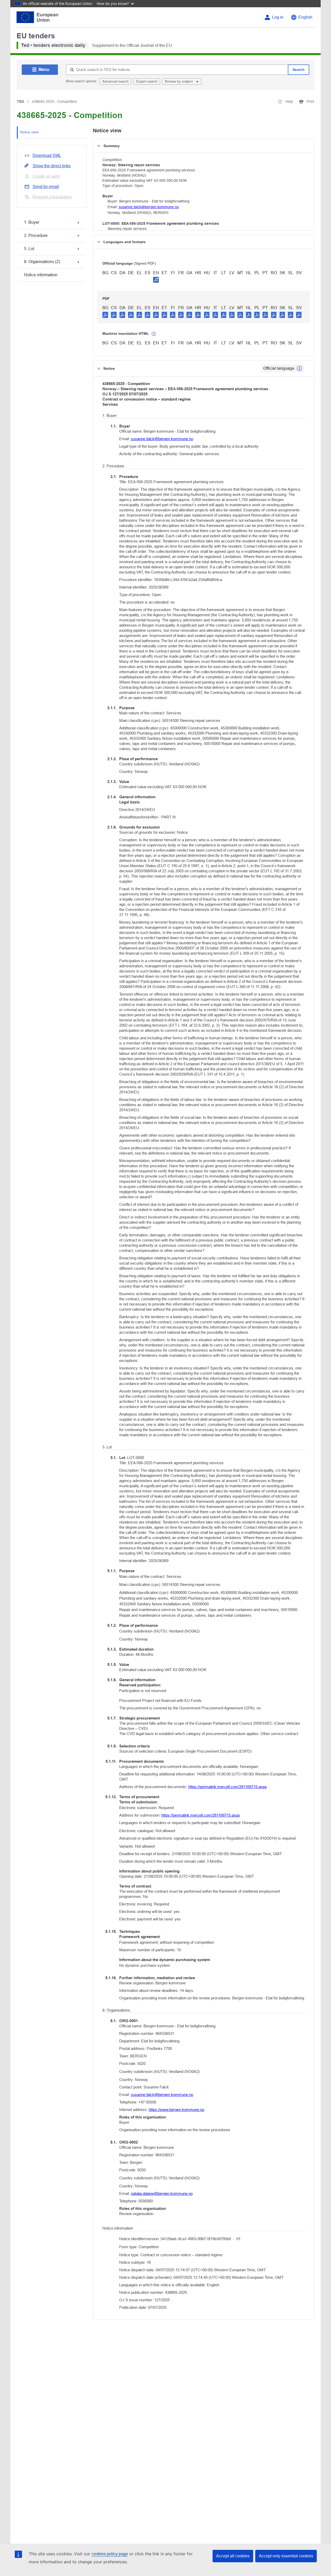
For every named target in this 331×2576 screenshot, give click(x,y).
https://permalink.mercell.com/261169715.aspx (228, 1787)
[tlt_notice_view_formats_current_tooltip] (299, 368)
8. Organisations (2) (42, 262)
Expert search (147, 81)
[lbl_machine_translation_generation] (154, 334)
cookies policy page (110, 2554)
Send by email (46, 187)
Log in (278, 17)
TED (20, 101)
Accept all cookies (233, 2556)
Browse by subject (179, 81)
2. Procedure (36, 235)
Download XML (47, 155)
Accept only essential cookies (286, 2556)
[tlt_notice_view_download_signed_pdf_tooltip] (156, 280)
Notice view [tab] (29, 132)
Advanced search (115, 81)
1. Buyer (32, 222)
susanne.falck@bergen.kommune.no (149, 207)
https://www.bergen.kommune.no (176, 2110)
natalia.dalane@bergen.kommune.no (162, 2193)
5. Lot (29, 249)
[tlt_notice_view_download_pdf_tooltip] (105, 315)
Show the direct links (52, 166)
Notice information (41, 275)
